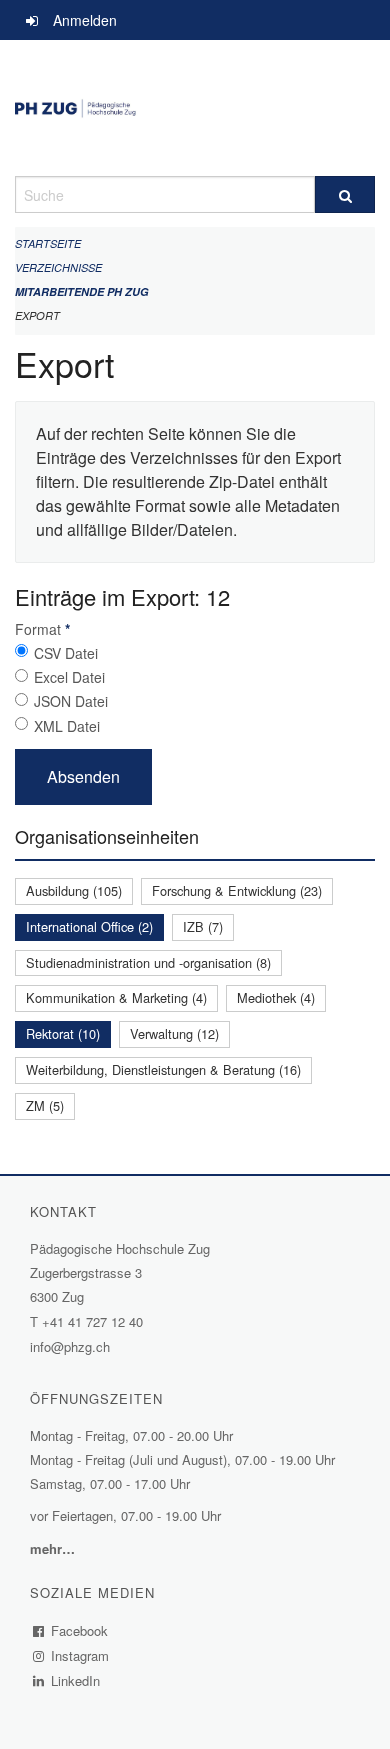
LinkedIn (76, 1680)
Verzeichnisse (58, 267)
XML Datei (67, 726)
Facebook (80, 1630)
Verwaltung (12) (174, 1033)
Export (37, 315)
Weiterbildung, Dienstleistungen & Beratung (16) (163, 1069)
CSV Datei (66, 653)
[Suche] (345, 194)
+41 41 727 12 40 (92, 1321)
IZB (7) (203, 926)
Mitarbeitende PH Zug (82, 291)
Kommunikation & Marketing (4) (116, 997)
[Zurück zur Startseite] (195, 108)
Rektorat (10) (63, 1033)
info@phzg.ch (70, 1346)
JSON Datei (71, 701)
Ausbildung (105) (74, 890)
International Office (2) (89, 926)
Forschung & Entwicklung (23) (237, 890)
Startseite (48, 243)
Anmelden (85, 20)
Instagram (80, 1655)
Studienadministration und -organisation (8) (148, 962)
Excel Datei (69, 677)
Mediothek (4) (276, 997)
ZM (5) (45, 1105)
